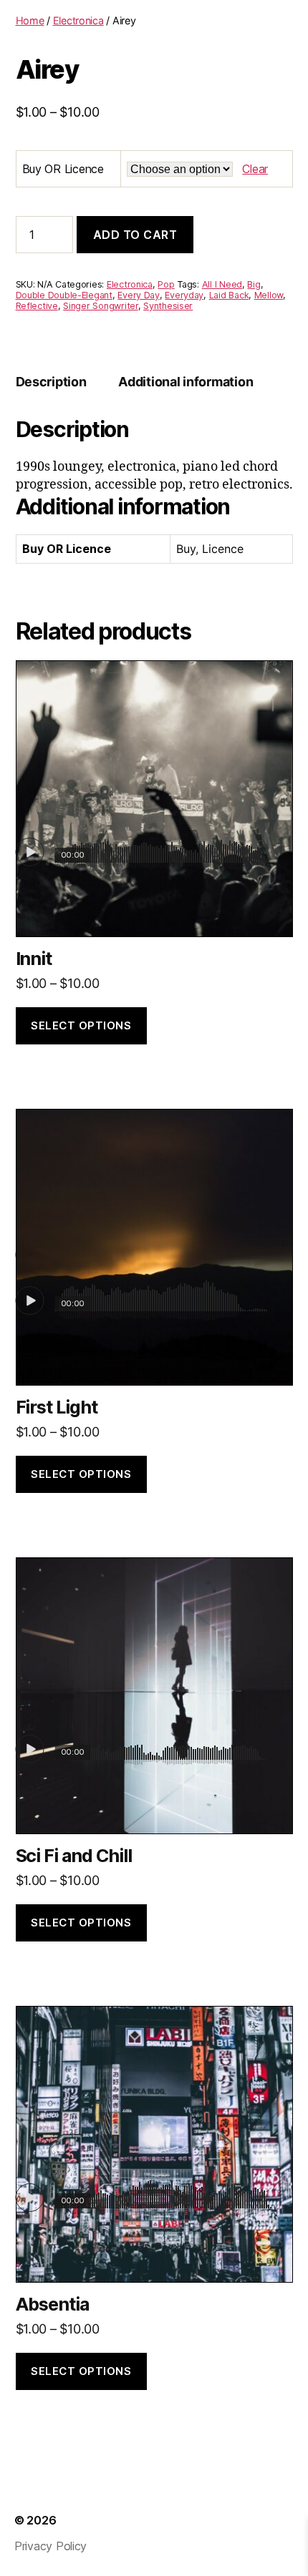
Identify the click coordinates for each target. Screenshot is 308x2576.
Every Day (139, 295)
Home (30, 20)
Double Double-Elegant (64, 295)
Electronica (78, 20)
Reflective (37, 306)
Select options (81, 1025)
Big (254, 284)
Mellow (269, 295)
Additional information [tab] (186, 382)
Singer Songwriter (100, 306)
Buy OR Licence (63, 169)
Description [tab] (51, 382)
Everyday (184, 295)
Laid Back (229, 295)
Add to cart (135, 235)
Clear (255, 169)
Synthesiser (168, 306)
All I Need (222, 284)
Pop (166, 284)
